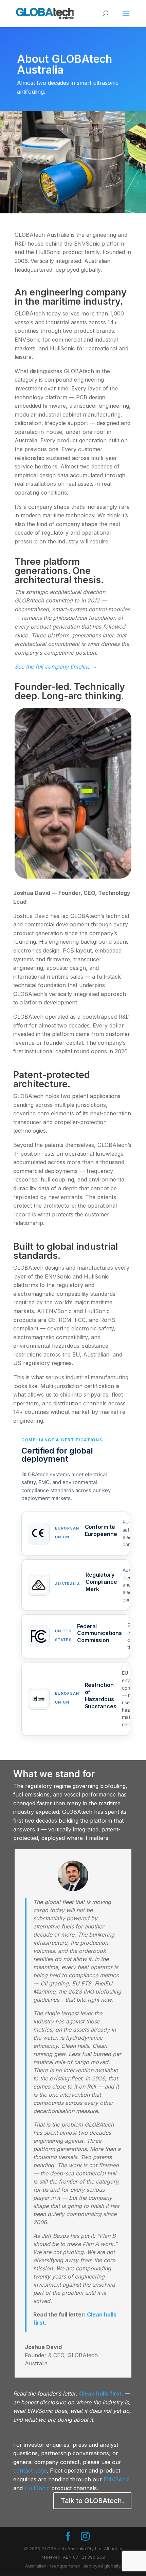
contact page (30, 2471)
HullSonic (37, 2488)
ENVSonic (117, 2479)
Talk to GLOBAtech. (92, 2501)
